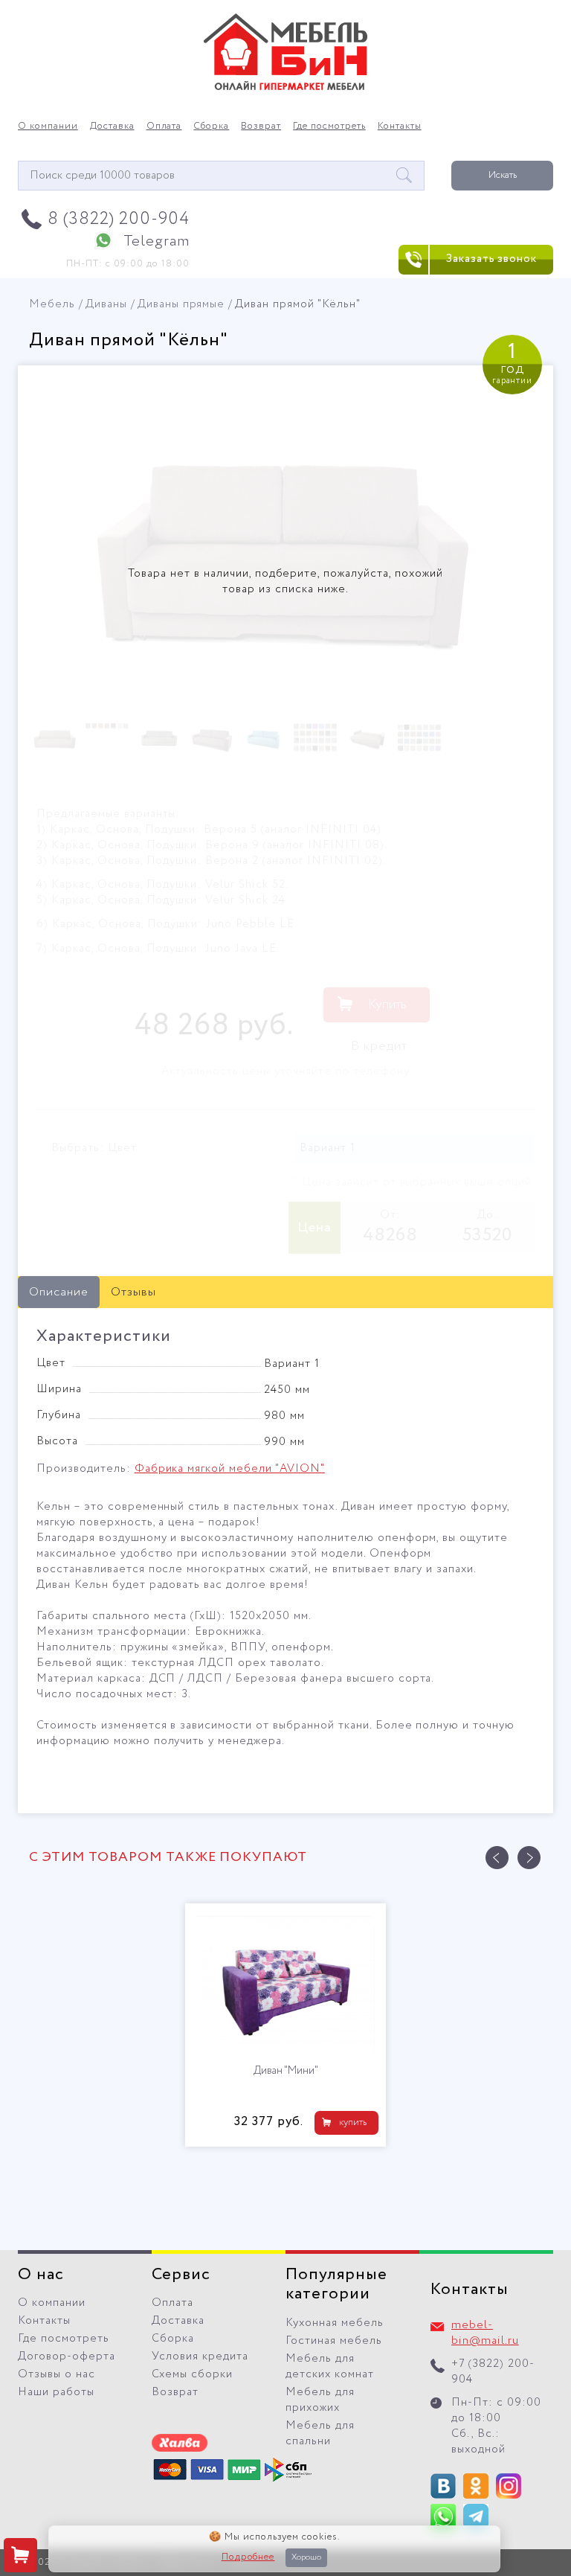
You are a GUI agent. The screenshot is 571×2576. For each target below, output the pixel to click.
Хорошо (306, 2557)
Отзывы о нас (57, 2374)
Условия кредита (200, 2356)
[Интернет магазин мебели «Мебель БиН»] (285, 88)
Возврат (261, 126)
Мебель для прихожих (320, 2400)
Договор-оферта (67, 2356)
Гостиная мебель (334, 2341)
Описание (59, 1292)
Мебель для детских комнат (330, 2367)
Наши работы (56, 2392)
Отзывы (133, 1292)
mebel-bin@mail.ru (485, 2333)
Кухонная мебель (335, 2323)
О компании (48, 126)
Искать (503, 175)
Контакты (400, 126)
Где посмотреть (329, 126)
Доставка (112, 126)
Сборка (211, 126)
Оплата (164, 126)
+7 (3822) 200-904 (493, 2372)
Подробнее (248, 2557)
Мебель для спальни (320, 2434)
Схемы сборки (192, 2374)
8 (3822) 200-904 (119, 219)
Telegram (157, 241)
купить (499, 2122)
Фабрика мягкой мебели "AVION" (230, 1469)
